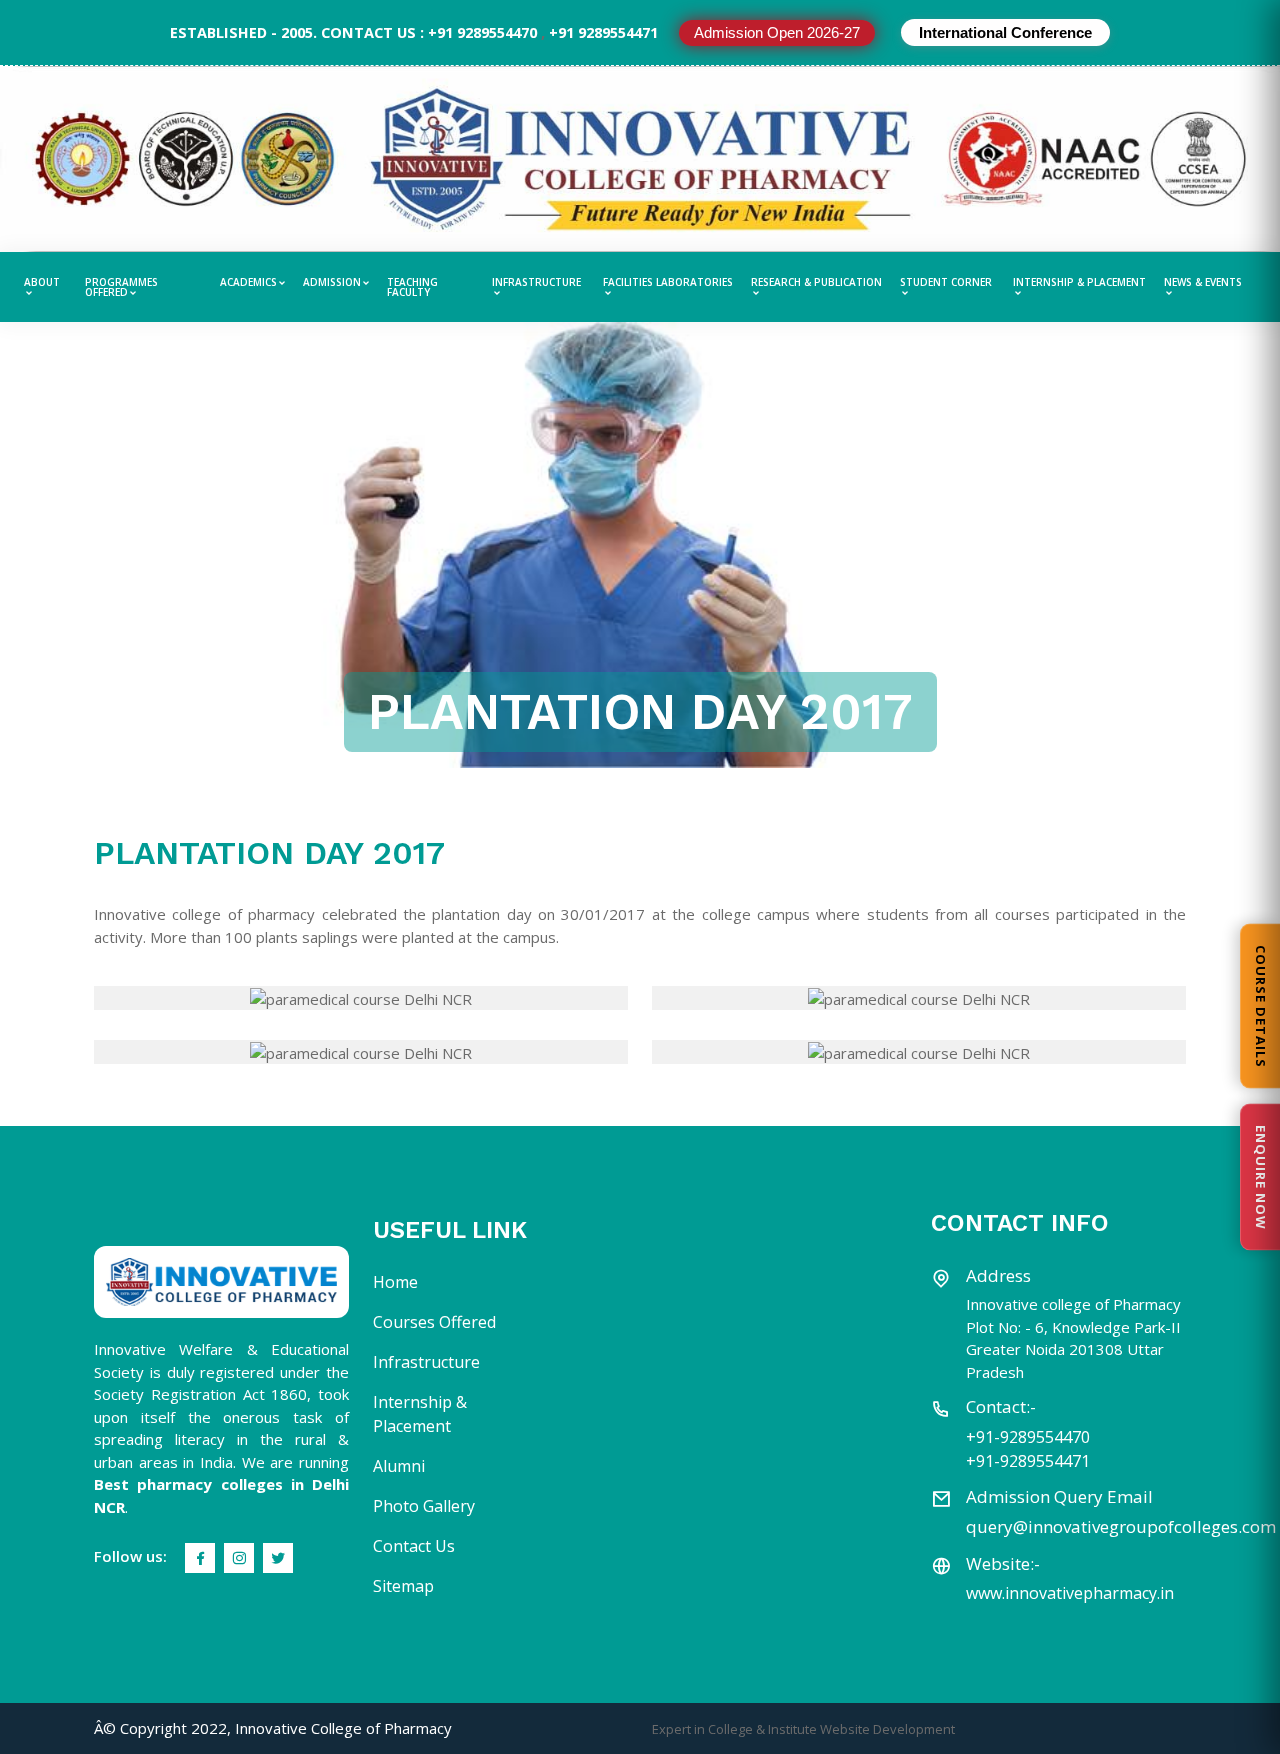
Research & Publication (816, 283)
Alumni (399, 1466)
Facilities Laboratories (668, 283)
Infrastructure (536, 283)
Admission (332, 282)
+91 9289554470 (482, 32)
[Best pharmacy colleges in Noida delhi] (221, 1282)
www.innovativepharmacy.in (1070, 1593)
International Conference (1005, 32)
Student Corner (946, 283)
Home (395, 1282)
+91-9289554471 (1028, 1461)
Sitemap (403, 1586)
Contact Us (414, 1546)
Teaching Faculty (412, 287)
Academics (248, 282)
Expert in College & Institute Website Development (803, 1729)
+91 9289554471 (603, 32)
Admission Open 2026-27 (777, 33)
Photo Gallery (424, 1506)
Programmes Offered (121, 287)
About (42, 283)
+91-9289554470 (1028, 1437)
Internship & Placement (1079, 283)
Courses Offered (434, 1322)
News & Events (1203, 283)
